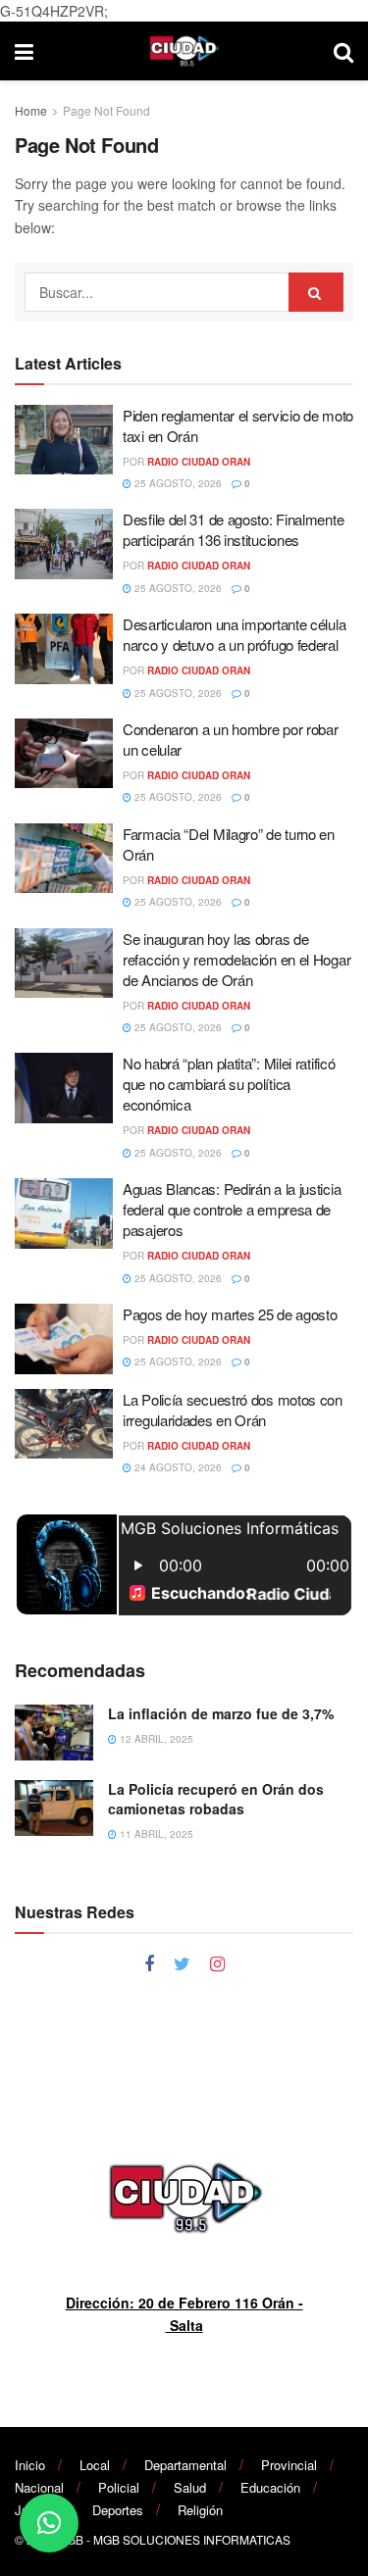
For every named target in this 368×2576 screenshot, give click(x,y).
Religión (200, 2510)
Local (95, 2465)
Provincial (289, 2465)
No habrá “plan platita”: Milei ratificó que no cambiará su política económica (229, 1084)
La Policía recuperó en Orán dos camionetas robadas (216, 1799)
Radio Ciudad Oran (199, 462)
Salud (190, 2487)
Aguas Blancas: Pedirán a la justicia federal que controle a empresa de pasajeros (232, 1209)
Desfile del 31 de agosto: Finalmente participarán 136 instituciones (233, 529)
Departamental (185, 2465)
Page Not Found (106, 110)
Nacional (39, 2487)
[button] (49, 2523)
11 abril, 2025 (155, 1834)
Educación (270, 2487)
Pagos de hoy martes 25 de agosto (230, 1314)
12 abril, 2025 (155, 1739)
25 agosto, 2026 (177, 483)
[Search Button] (316, 292)
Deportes (118, 2510)
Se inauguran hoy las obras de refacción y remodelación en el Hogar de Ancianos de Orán (237, 959)
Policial (119, 2487)
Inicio (30, 2465)
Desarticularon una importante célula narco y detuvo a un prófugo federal (234, 634)
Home (31, 110)
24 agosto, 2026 (177, 1467)
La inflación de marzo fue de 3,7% (223, 1713)
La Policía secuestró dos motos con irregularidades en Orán (233, 1410)
